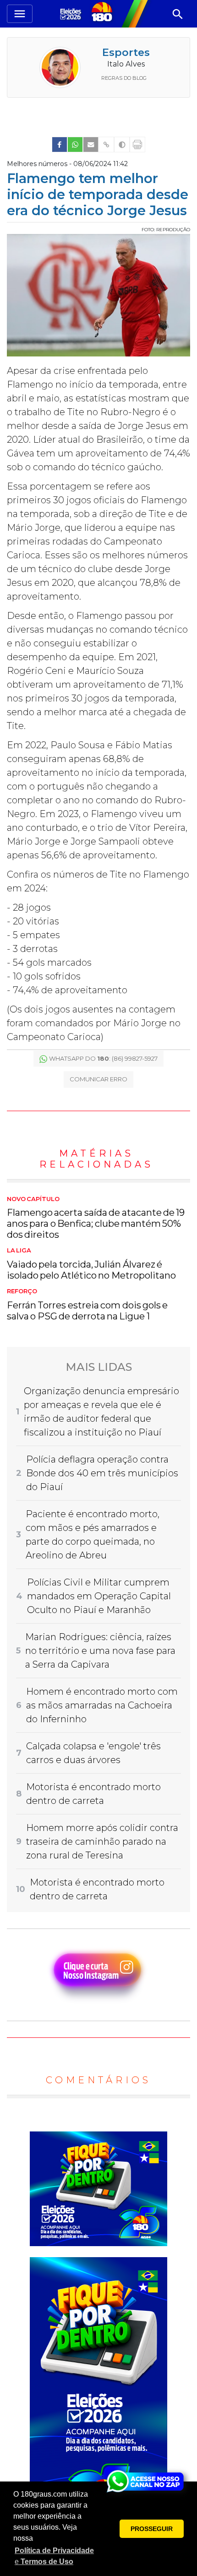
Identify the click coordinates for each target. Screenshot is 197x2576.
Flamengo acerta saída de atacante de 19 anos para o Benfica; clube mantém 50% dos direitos (96, 1218)
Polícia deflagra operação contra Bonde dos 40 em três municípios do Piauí (102, 1473)
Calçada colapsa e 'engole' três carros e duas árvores (93, 1753)
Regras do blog (124, 78)
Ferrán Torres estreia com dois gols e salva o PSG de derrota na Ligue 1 (87, 1305)
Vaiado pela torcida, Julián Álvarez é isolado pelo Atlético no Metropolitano (91, 1264)
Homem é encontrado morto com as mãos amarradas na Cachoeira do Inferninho (102, 1705)
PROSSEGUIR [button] (152, 2529)
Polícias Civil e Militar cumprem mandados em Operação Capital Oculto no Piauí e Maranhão (99, 1596)
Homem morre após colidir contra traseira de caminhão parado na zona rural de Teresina (102, 1842)
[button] (55, 2556)
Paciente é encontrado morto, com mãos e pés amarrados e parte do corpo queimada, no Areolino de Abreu (93, 1535)
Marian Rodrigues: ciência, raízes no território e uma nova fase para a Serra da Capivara (100, 1651)
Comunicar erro (98, 1079)
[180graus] (72, 14)
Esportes (126, 53)
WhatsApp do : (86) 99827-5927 (103, 1058)
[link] (60, 145)
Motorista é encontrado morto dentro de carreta (93, 1794)
